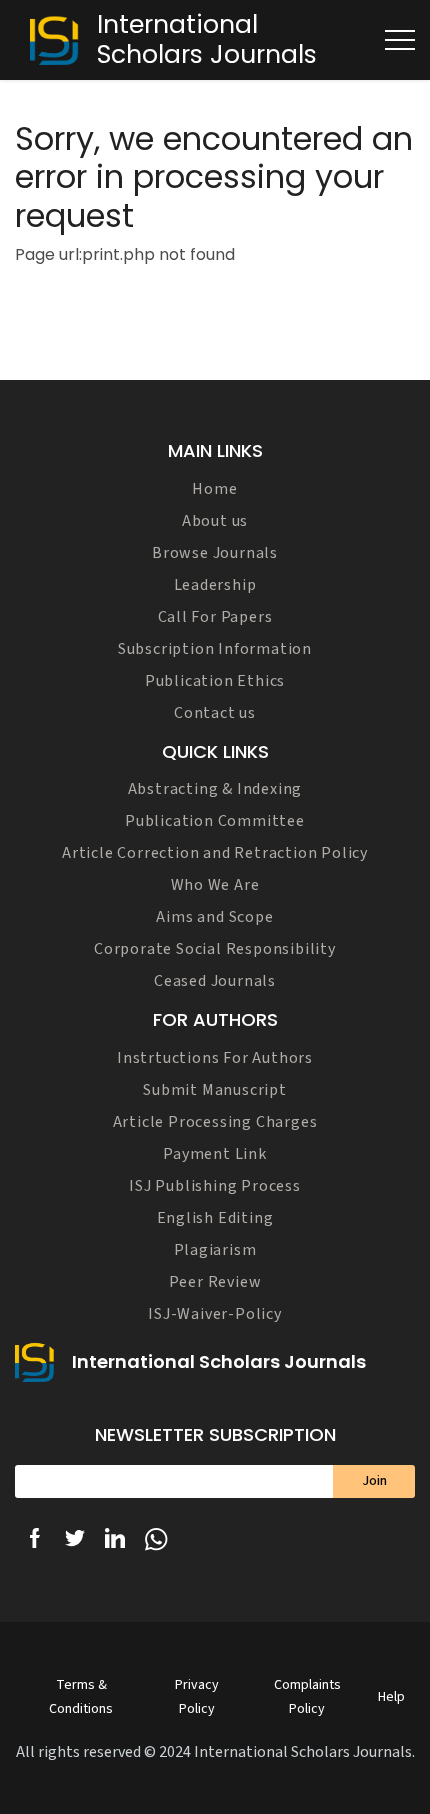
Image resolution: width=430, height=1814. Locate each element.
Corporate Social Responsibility (215, 949)
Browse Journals (215, 553)
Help (391, 1697)
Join (374, 1481)
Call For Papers (215, 617)
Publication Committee (215, 821)
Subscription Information (215, 649)
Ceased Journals (215, 981)
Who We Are (215, 885)
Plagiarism (215, 1250)
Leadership (215, 585)
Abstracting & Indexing (215, 789)
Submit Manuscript (215, 1090)
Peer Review (215, 1282)
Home (214, 489)
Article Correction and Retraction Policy (215, 853)
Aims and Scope (214, 917)
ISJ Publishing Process (215, 1186)
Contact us (215, 713)
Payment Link (215, 1154)
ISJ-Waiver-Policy (215, 1314)
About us (215, 521)
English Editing (215, 1218)
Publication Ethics (215, 681)
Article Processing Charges (215, 1122)
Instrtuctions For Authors (215, 1058)
